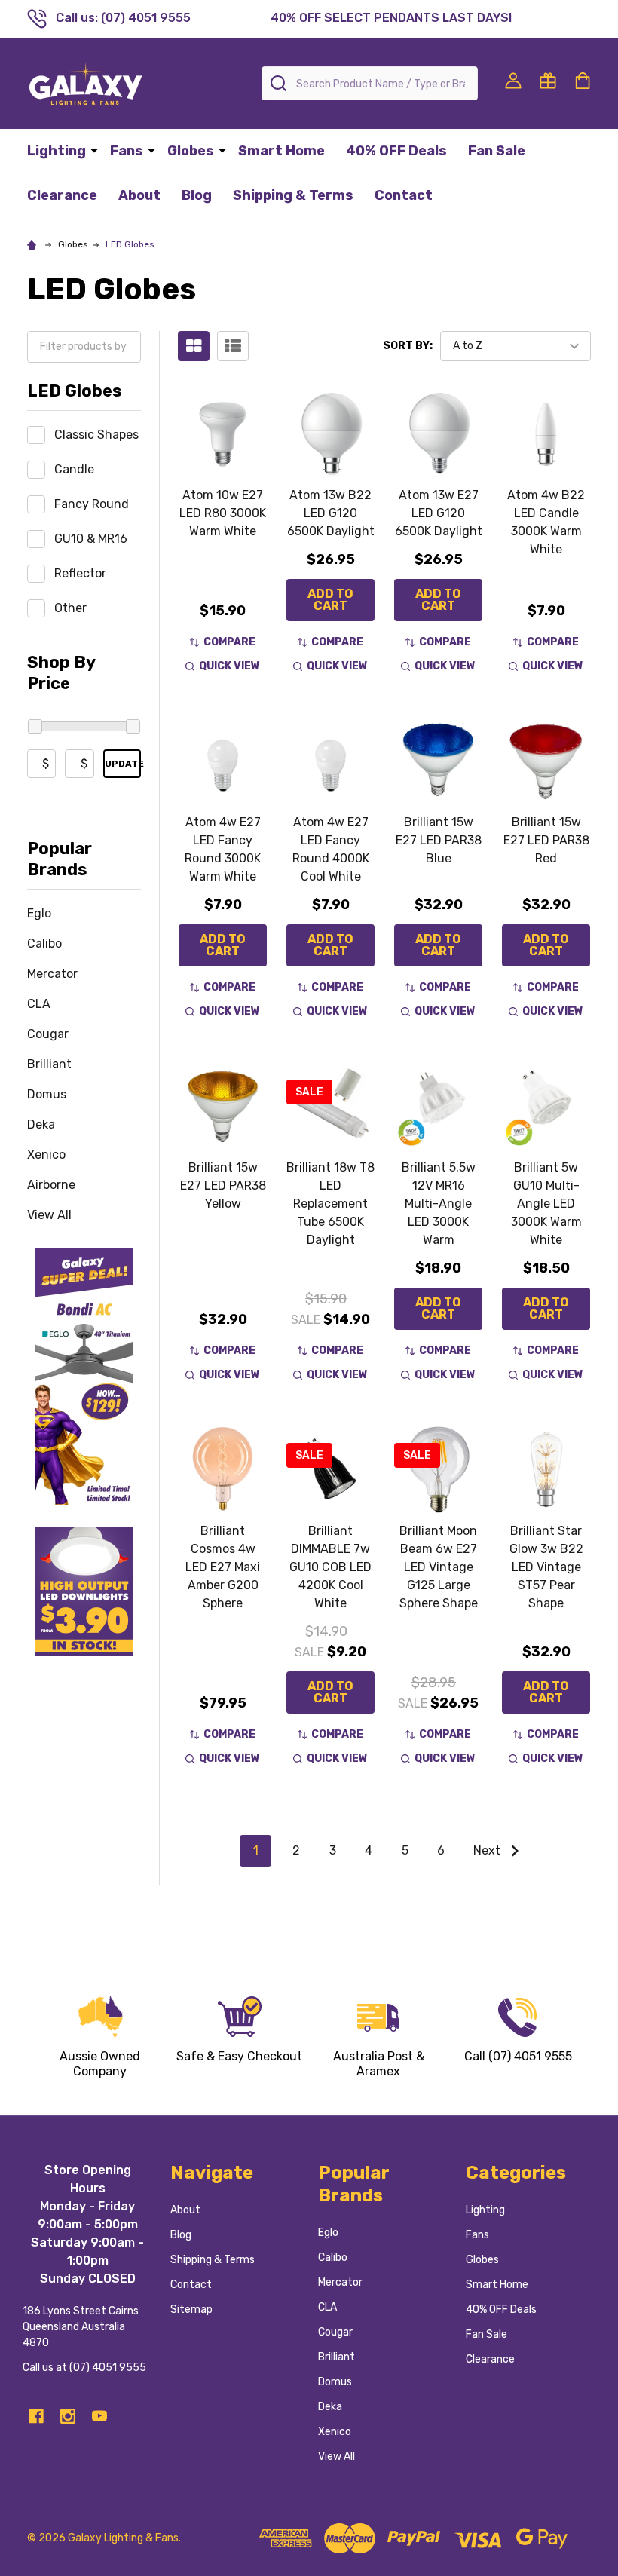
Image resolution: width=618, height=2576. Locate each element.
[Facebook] (36, 2416)
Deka (41, 1124)
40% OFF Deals (396, 151)
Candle (74, 469)
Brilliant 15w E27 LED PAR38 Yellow (223, 1185)
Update (123, 764)
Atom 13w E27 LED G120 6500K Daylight (439, 513)
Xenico (46, 1155)
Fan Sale (497, 151)
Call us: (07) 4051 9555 (123, 18)
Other (70, 608)
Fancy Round (92, 504)
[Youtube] (99, 2416)
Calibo (44, 943)
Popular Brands (60, 859)
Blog (197, 195)
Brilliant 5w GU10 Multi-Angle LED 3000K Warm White (546, 1204)
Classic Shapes (96, 435)
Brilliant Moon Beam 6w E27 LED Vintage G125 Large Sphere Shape (439, 1567)
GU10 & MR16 (91, 539)
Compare (229, 642)
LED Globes (75, 391)
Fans (127, 151)
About (139, 195)
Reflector (80, 573)
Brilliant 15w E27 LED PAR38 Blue (439, 840)
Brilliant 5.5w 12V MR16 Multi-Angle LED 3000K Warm (439, 1204)
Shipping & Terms (293, 195)
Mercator (52, 974)
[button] (84, 1377)
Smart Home (281, 151)
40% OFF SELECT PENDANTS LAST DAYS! (391, 18)
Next (488, 1850)
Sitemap (191, 2310)
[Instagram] (68, 2416)
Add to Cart (330, 600)
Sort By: (408, 346)
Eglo (39, 913)
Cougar (48, 1034)
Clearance (62, 195)
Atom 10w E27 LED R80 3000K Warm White (223, 513)
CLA (39, 1004)
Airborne (51, 1185)
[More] (94, 150)
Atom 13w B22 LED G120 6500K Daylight (331, 513)
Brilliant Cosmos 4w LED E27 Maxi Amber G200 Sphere (223, 1567)
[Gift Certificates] (548, 81)
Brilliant (49, 1064)
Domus (47, 1094)
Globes (191, 151)
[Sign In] (513, 81)
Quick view (229, 666)
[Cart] (583, 81)
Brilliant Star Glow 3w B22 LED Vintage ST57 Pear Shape (546, 1567)
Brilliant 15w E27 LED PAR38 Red (546, 840)
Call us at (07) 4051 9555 (84, 2368)
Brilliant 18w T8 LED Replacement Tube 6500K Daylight (330, 1204)
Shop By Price (61, 673)
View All (49, 1215)
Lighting (57, 151)
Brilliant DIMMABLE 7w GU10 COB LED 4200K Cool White (330, 1567)
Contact (404, 195)
